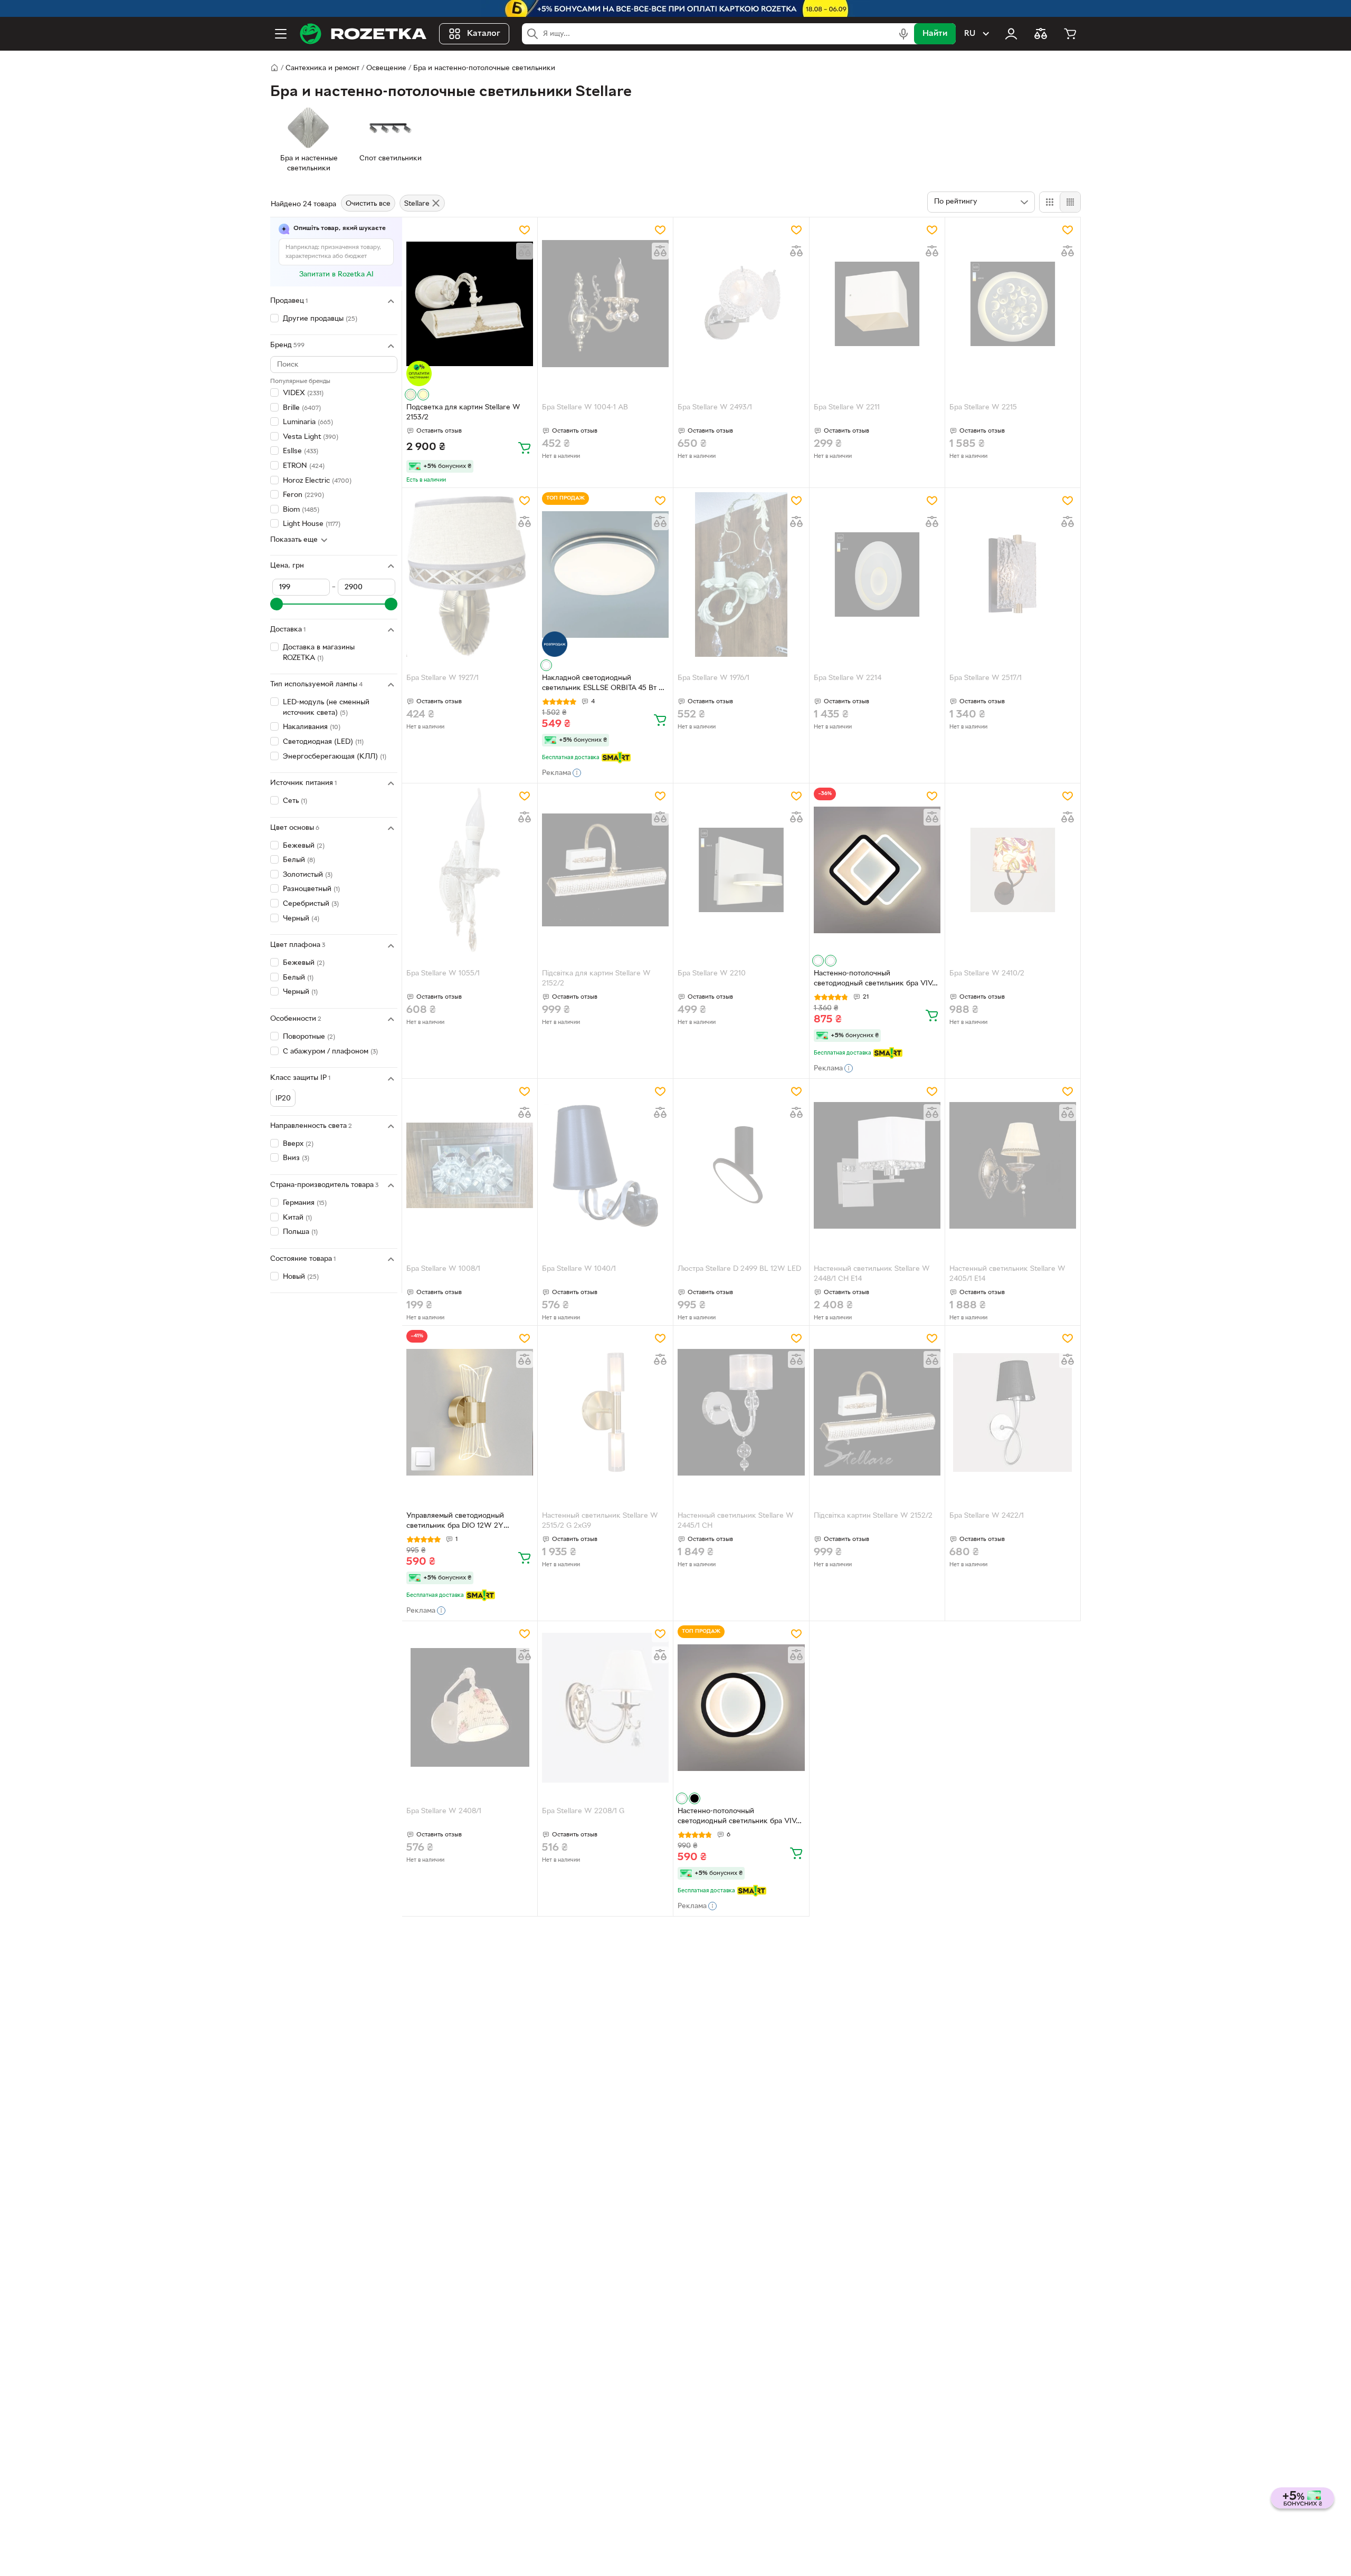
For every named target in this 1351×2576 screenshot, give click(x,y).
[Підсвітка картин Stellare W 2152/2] (877, 1412)
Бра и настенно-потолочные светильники (484, 68)
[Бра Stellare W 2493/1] (741, 304)
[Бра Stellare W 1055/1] (470, 870)
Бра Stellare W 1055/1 (443, 974)
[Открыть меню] (281, 34)
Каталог (484, 34)
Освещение (386, 68)
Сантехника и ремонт (322, 68)
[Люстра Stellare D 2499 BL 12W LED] (741, 1165)
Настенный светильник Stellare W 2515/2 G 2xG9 (600, 1521)
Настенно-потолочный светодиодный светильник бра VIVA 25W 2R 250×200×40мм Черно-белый (739, 1817)
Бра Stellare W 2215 (983, 408)
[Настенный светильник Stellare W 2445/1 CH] (741, 1412)
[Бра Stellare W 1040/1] (605, 1165)
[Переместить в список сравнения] (525, 251)
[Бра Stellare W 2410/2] (1013, 870)
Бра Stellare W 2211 (847, 408)
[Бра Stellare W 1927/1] (470, 574)
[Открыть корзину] (1070, 34)
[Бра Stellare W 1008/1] (470, 1165)
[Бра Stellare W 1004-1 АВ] (605, 304)
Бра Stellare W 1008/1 (443, 1269)
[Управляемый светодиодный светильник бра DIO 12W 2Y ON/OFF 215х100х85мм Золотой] (470, 1412)
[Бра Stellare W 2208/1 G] (605, 1708)
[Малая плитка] (1070, 202)
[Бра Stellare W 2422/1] (1013, 1412)
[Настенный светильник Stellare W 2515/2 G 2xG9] (605, 1412)
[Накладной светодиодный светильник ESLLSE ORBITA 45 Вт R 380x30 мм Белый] (605, 574)
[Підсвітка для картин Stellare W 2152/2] (605, 870)
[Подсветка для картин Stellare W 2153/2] (470, 304)
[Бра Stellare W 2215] (1013, 304)
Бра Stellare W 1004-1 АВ (585, 408)
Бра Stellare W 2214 (848, 678)
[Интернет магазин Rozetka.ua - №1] (363, 34)
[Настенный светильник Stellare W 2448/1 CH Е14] (877, 1165)
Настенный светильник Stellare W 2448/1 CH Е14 (872, 1274)
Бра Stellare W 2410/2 (987, 974)
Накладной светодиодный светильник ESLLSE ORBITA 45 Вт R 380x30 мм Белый (603, 684)
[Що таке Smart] (616, 758)
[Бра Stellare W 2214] (877, 574)
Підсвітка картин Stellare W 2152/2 (873, 1516)
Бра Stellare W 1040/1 (579, 1269)
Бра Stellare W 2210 (712, 974)
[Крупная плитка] (1050, 202)
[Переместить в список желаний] (525, 230)
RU (970, 34)
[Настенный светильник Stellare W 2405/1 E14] (1013, 1165)
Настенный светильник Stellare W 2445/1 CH (736, 1521)
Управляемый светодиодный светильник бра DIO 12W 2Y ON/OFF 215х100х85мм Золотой (461, 1522)
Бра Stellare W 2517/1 (986, 678)
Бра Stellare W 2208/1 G (583, 1811)
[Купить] (525, 447)
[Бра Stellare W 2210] (741, 870)
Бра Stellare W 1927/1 (443, 678)
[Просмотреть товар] (411, 395)
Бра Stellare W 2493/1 (715, 408)
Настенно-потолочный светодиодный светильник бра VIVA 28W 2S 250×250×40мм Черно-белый (875, 980)
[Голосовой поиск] (903, 34)
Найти (935, 34)
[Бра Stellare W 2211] (877, 304)
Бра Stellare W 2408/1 (444, 1811)
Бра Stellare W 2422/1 (987, 1516)
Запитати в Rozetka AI (336, 275)
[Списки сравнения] (1041, 34)
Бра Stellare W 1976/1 (713, 678)
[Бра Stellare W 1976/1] (741, 574)
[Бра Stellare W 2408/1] (470, 1708)
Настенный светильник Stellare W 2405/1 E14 (1007, 1274)
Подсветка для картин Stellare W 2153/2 (463, 413)
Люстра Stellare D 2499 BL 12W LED (739, 1269)
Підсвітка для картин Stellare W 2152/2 (596, 979)
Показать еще (294, 540)
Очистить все (368, 204)
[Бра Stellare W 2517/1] (1013, 574)
